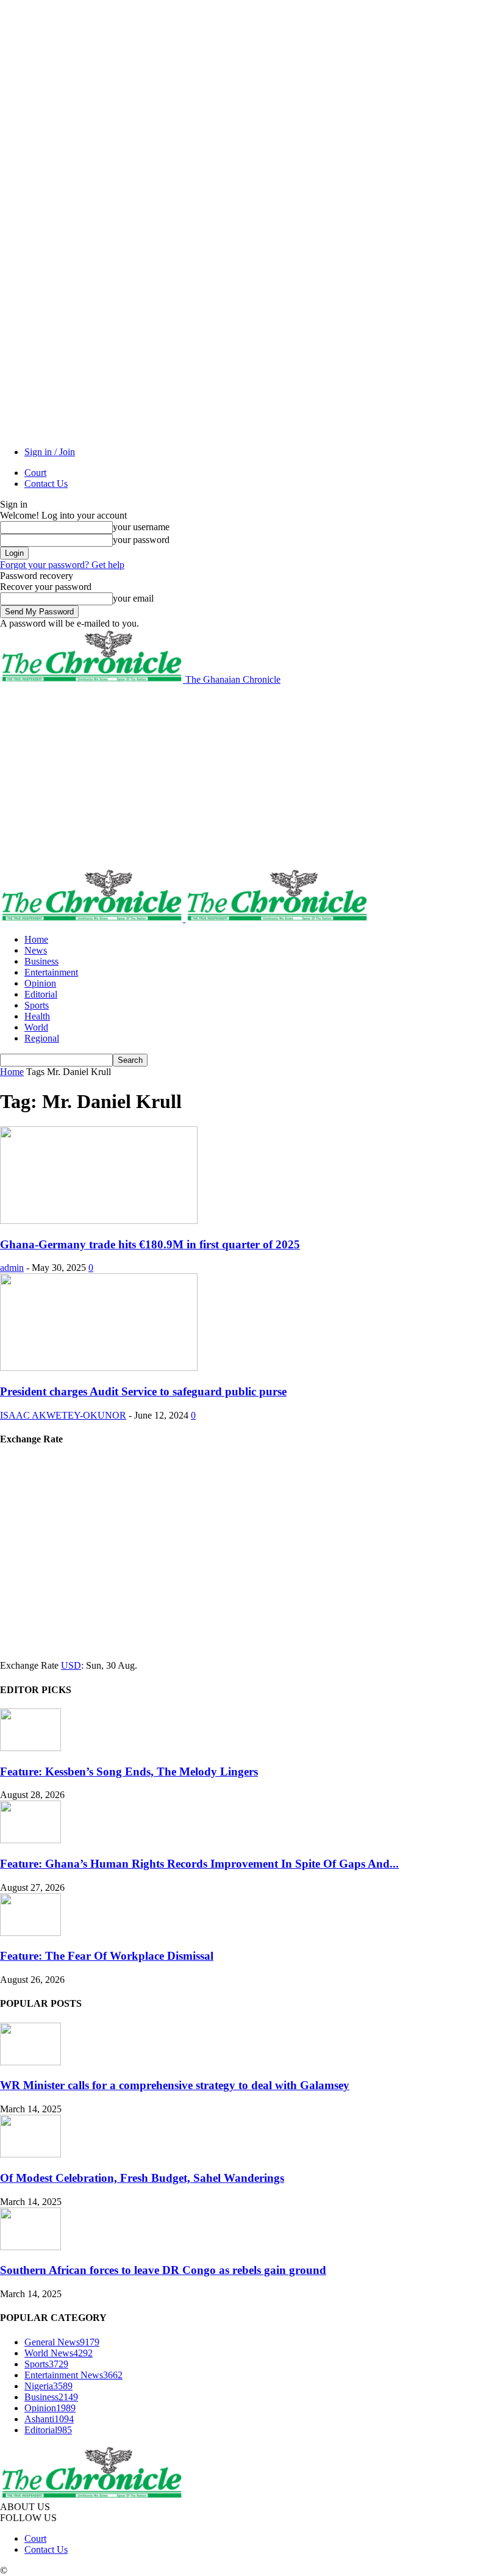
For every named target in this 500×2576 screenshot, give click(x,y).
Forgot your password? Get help (62, 565)
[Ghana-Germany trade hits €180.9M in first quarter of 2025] (99, 1221)
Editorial (41, 994)
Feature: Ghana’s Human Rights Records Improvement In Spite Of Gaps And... (199, 1864)
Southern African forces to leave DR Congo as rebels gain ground (163, 2270)
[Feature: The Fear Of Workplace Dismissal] (30, 1933)
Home (36, 939)
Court (35, 473)
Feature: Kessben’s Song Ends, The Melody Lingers (129, 1772)
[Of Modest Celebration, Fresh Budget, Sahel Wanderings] (30, 2154)
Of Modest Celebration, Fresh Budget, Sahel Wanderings (142, 2178)
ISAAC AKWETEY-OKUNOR (63, 1415)
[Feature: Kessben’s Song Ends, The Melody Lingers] (30, 1748)
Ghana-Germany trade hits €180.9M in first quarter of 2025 (150, 1244)
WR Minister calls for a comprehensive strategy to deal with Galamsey (175, 2085)
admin (12, 1268)
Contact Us (46, 484)
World (36, 1027)
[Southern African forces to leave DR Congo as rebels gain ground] (30, 2247)
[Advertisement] (250, 777)
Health (37, 1016)
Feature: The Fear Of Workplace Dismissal (107, 1956)
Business (41, 961)
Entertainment (51, 972)
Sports (37, 1005)
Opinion (40, 983)
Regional (42, 1038)
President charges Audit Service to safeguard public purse (143, 1391)
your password (141, 540)
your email (133, 598)
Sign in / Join (50, 452)
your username (141, 527)
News (36, 950)
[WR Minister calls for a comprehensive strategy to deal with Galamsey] (30, 2062)
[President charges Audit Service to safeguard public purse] (99, 1368)
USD (71, 1665)
